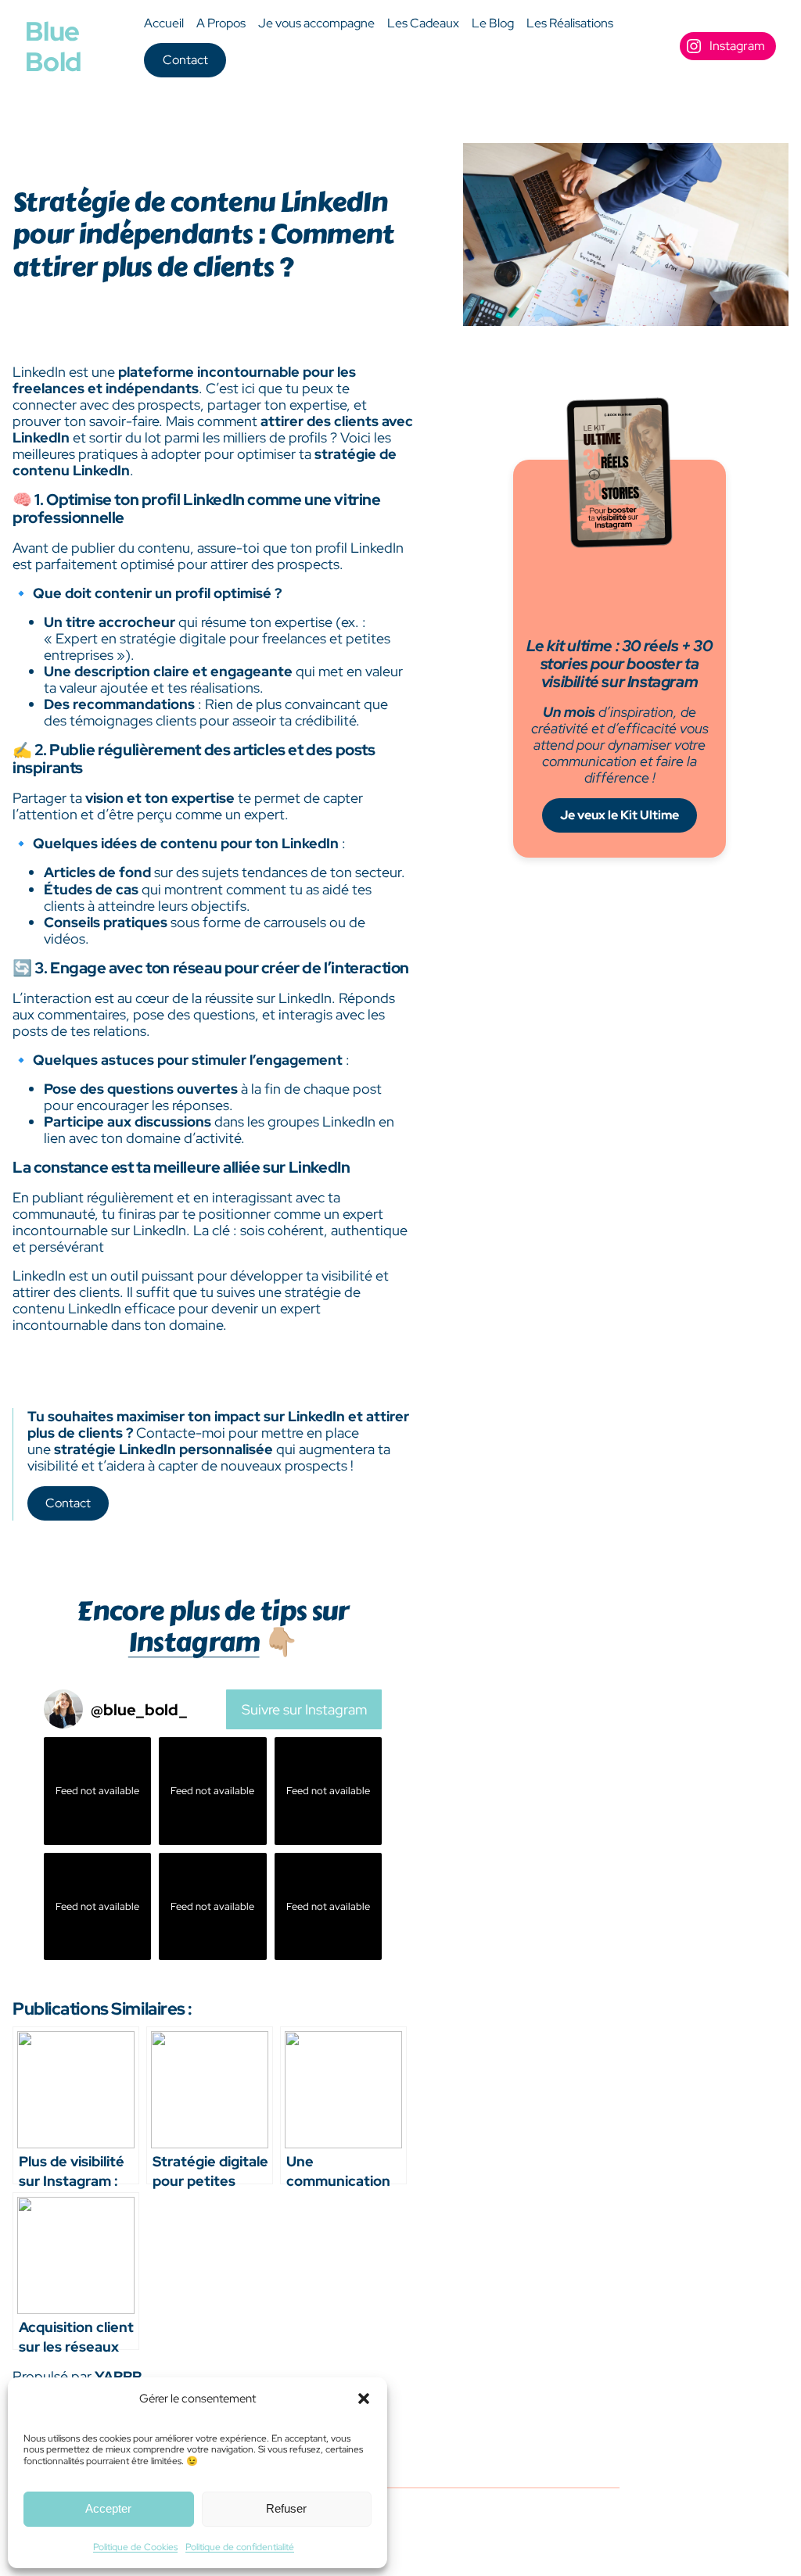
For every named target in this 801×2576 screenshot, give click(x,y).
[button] (364, 2399)
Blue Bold (53, 46)
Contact (185, 60)
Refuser (286, 2508)
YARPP (118, 2376)
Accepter (108, 2508)
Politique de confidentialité (240, 2547)
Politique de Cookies (135, 2547)
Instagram (194, 1642)
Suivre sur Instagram (304, 1709)
